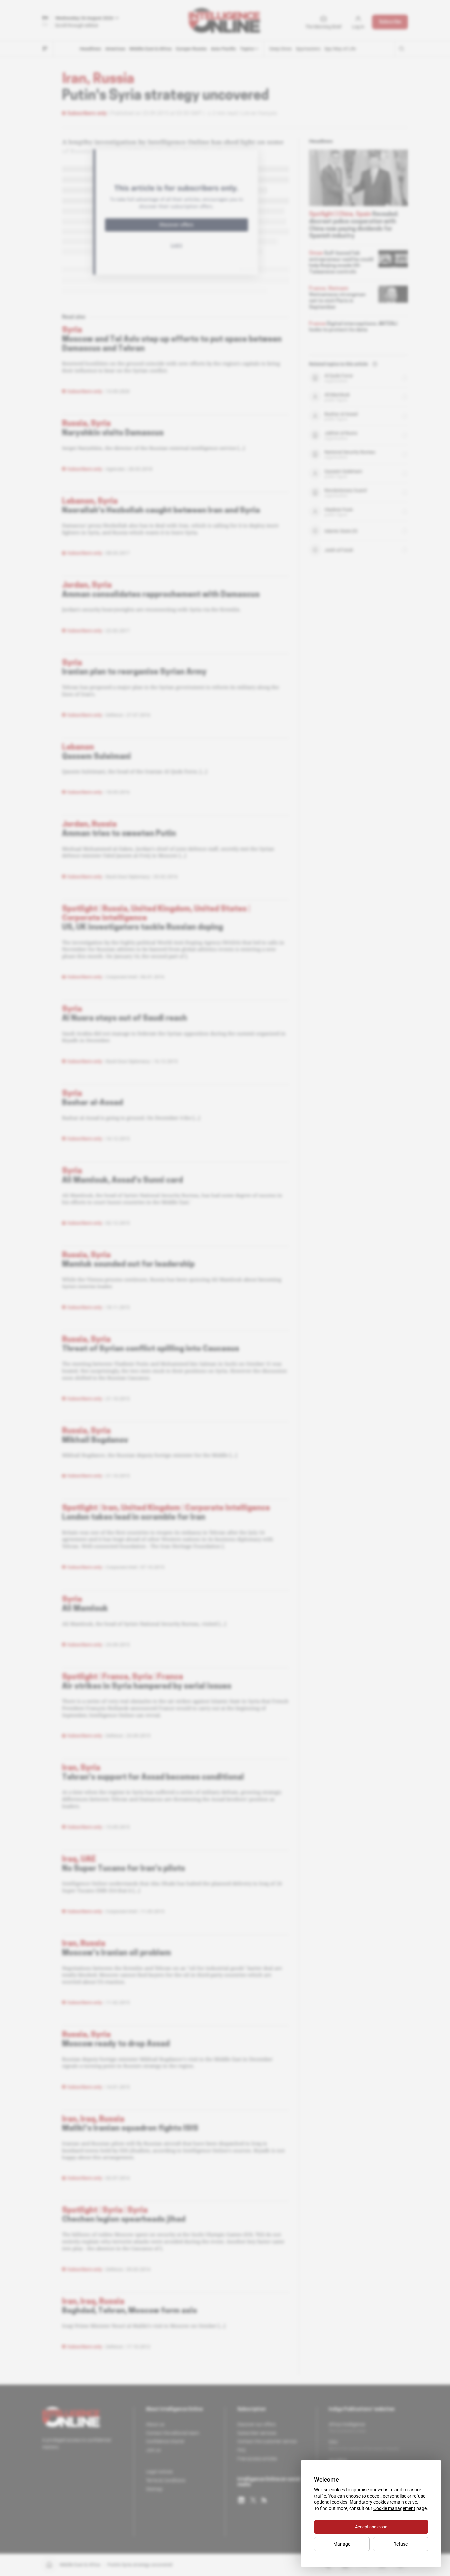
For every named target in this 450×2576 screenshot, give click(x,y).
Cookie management (394, 2508)
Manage (342, 2544)
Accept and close (371, 2527)
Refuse (400, 2544)
